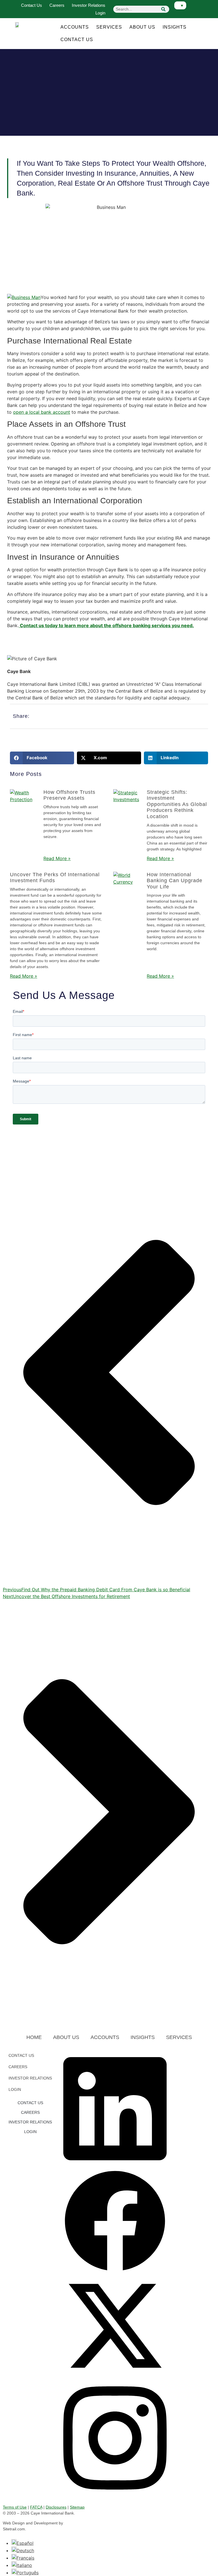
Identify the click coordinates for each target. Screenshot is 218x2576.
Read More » (57, 858)
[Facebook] (115, 2271)
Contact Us (32, 5)
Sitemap (77, 2507)
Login (100, 13)
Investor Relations (89, 5)
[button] (42, 758)
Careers (57, 5)
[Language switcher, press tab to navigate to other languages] (180, 5)
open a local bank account (42, 412)
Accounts (75, 27)
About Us (142, 27)
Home (34, 2037)
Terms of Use (15, 2507)
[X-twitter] (115, 2376)
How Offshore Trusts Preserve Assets (69, 795)
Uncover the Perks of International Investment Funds (55, 878)
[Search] (163, 9)
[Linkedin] (115, 2166)
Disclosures (56, 2507)
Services (109, 27)
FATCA (36, 2507)
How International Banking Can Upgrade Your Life (175, 881)
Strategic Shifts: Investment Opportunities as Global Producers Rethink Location (177, 804)
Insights (175, 27)
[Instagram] (115, 2495)
